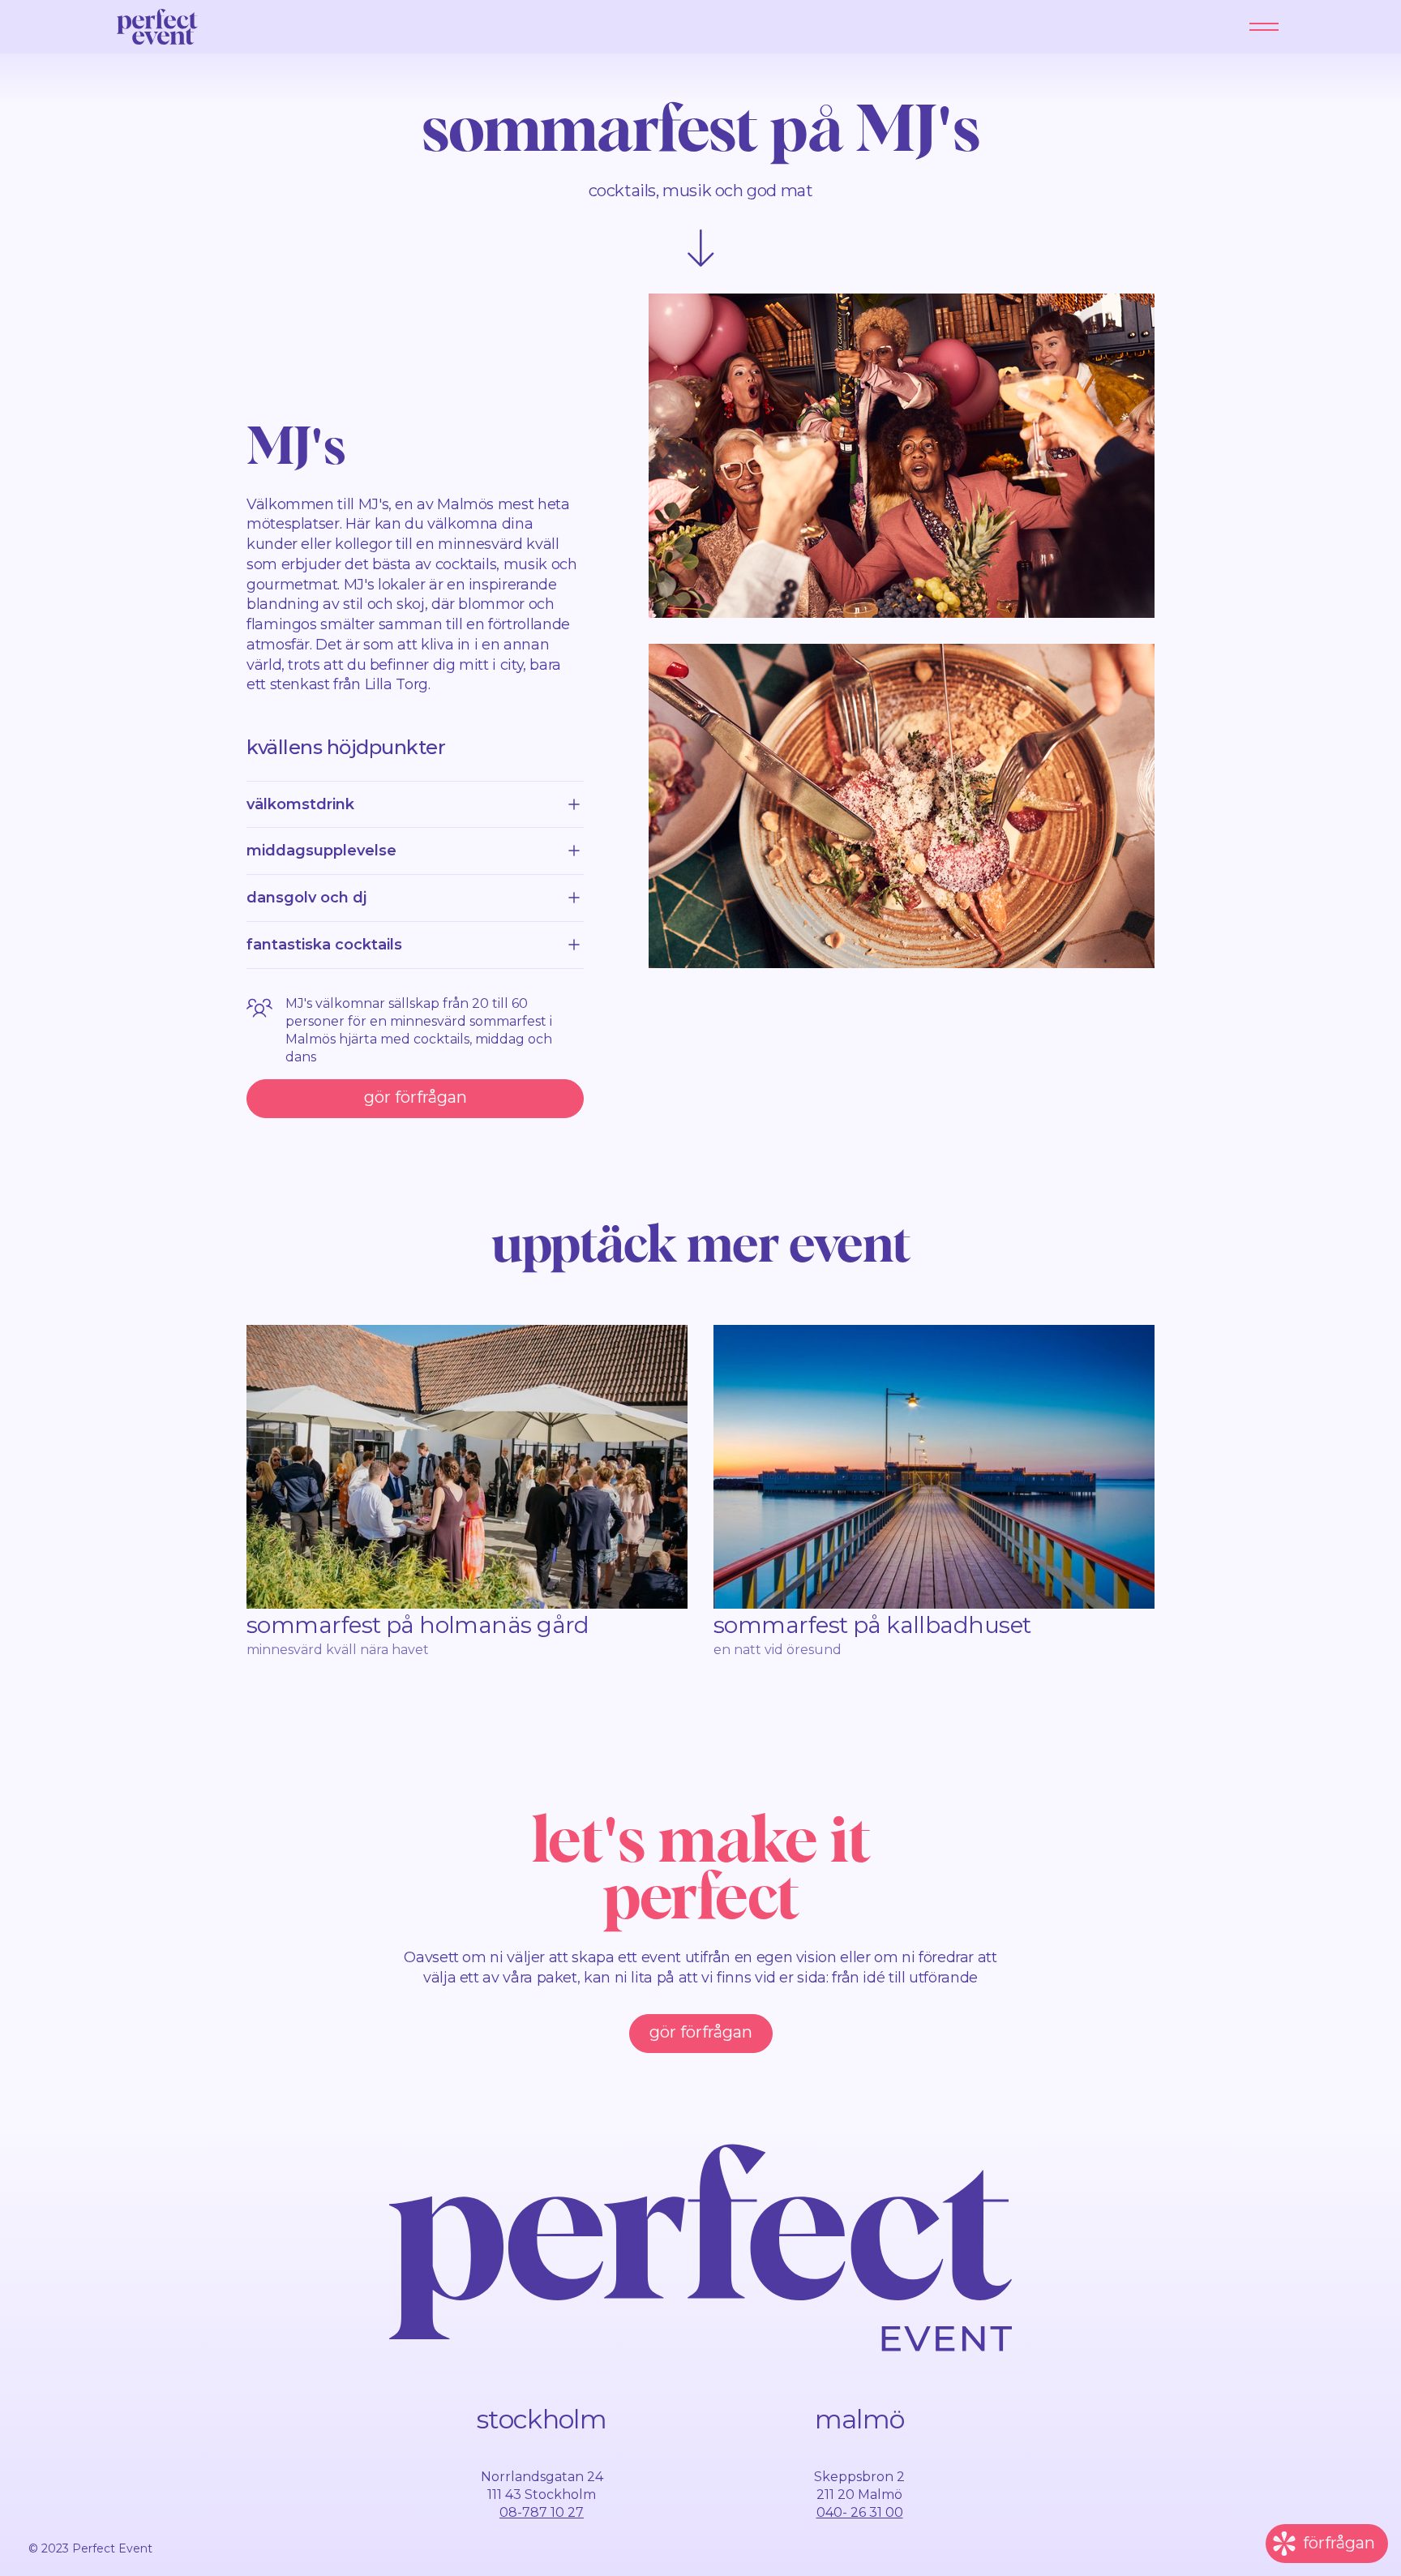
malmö (860, 2419)
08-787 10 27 (542, 2512)
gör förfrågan (416, 1097)
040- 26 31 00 (860, 2512)
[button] (1264, 27)
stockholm (542, 2419)
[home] (157, 27)
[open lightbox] (902, 456)
